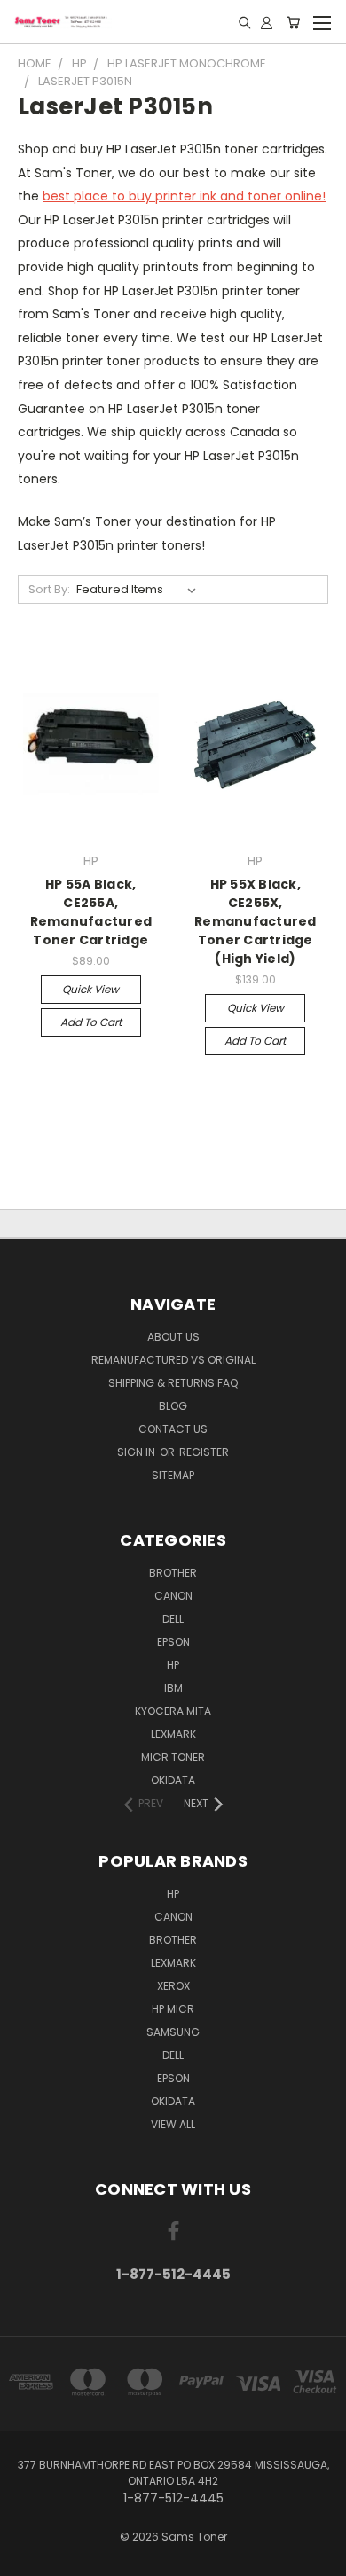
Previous (28, 2558)
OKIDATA (173, 1780)
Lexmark (173, 1734)
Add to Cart (91, 1022)
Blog (173, 1406)
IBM (173, 1688)
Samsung (173, 2032)
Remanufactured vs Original (173, 1360)
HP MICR (173, 2009)
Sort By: (49, 589)
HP (173, 1665)
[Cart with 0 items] (293, 22)
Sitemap (173, 1475)
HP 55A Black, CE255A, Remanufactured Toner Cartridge (91, 912)
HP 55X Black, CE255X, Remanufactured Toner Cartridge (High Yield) (256, 921)
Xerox (173, 1986)
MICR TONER (173, 1757)
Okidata (173, 2101)
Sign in (138, 1452)
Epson (173, 1642)
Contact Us (173, 1429)
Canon (173, 1596)
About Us (173, 1337)
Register (204, 1452)
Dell (173, 1619)
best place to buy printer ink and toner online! (184, 196)
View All (173, 2124)
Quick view (90, 989)
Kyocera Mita (173, 1711)
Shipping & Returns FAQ (173, 1383)
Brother (173, 1573)
